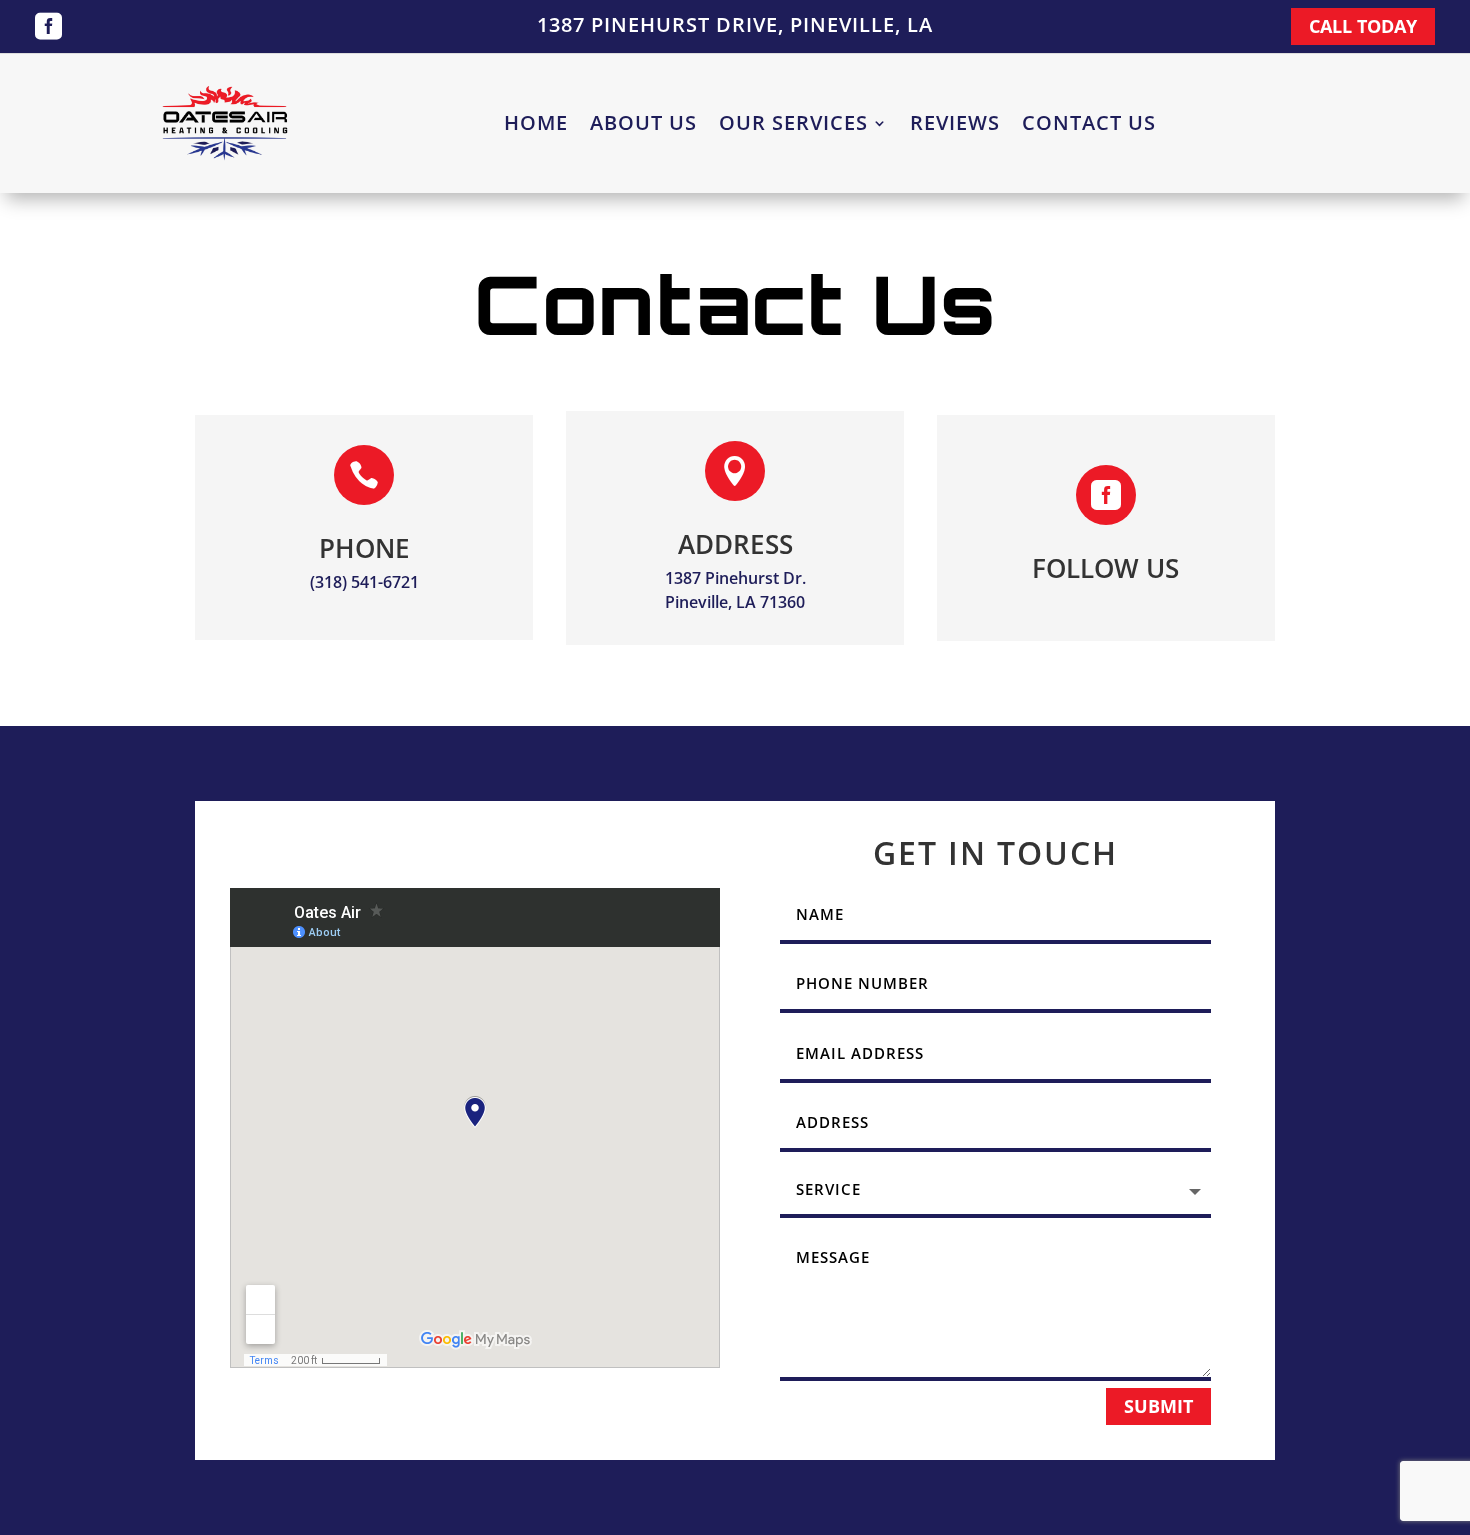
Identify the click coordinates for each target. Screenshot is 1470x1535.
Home (536, 126)
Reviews (955, 126)
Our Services (793, 126)
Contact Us (1089, 126)
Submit (1158, 1406)
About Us (643, 126)
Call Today (1363, 26)
